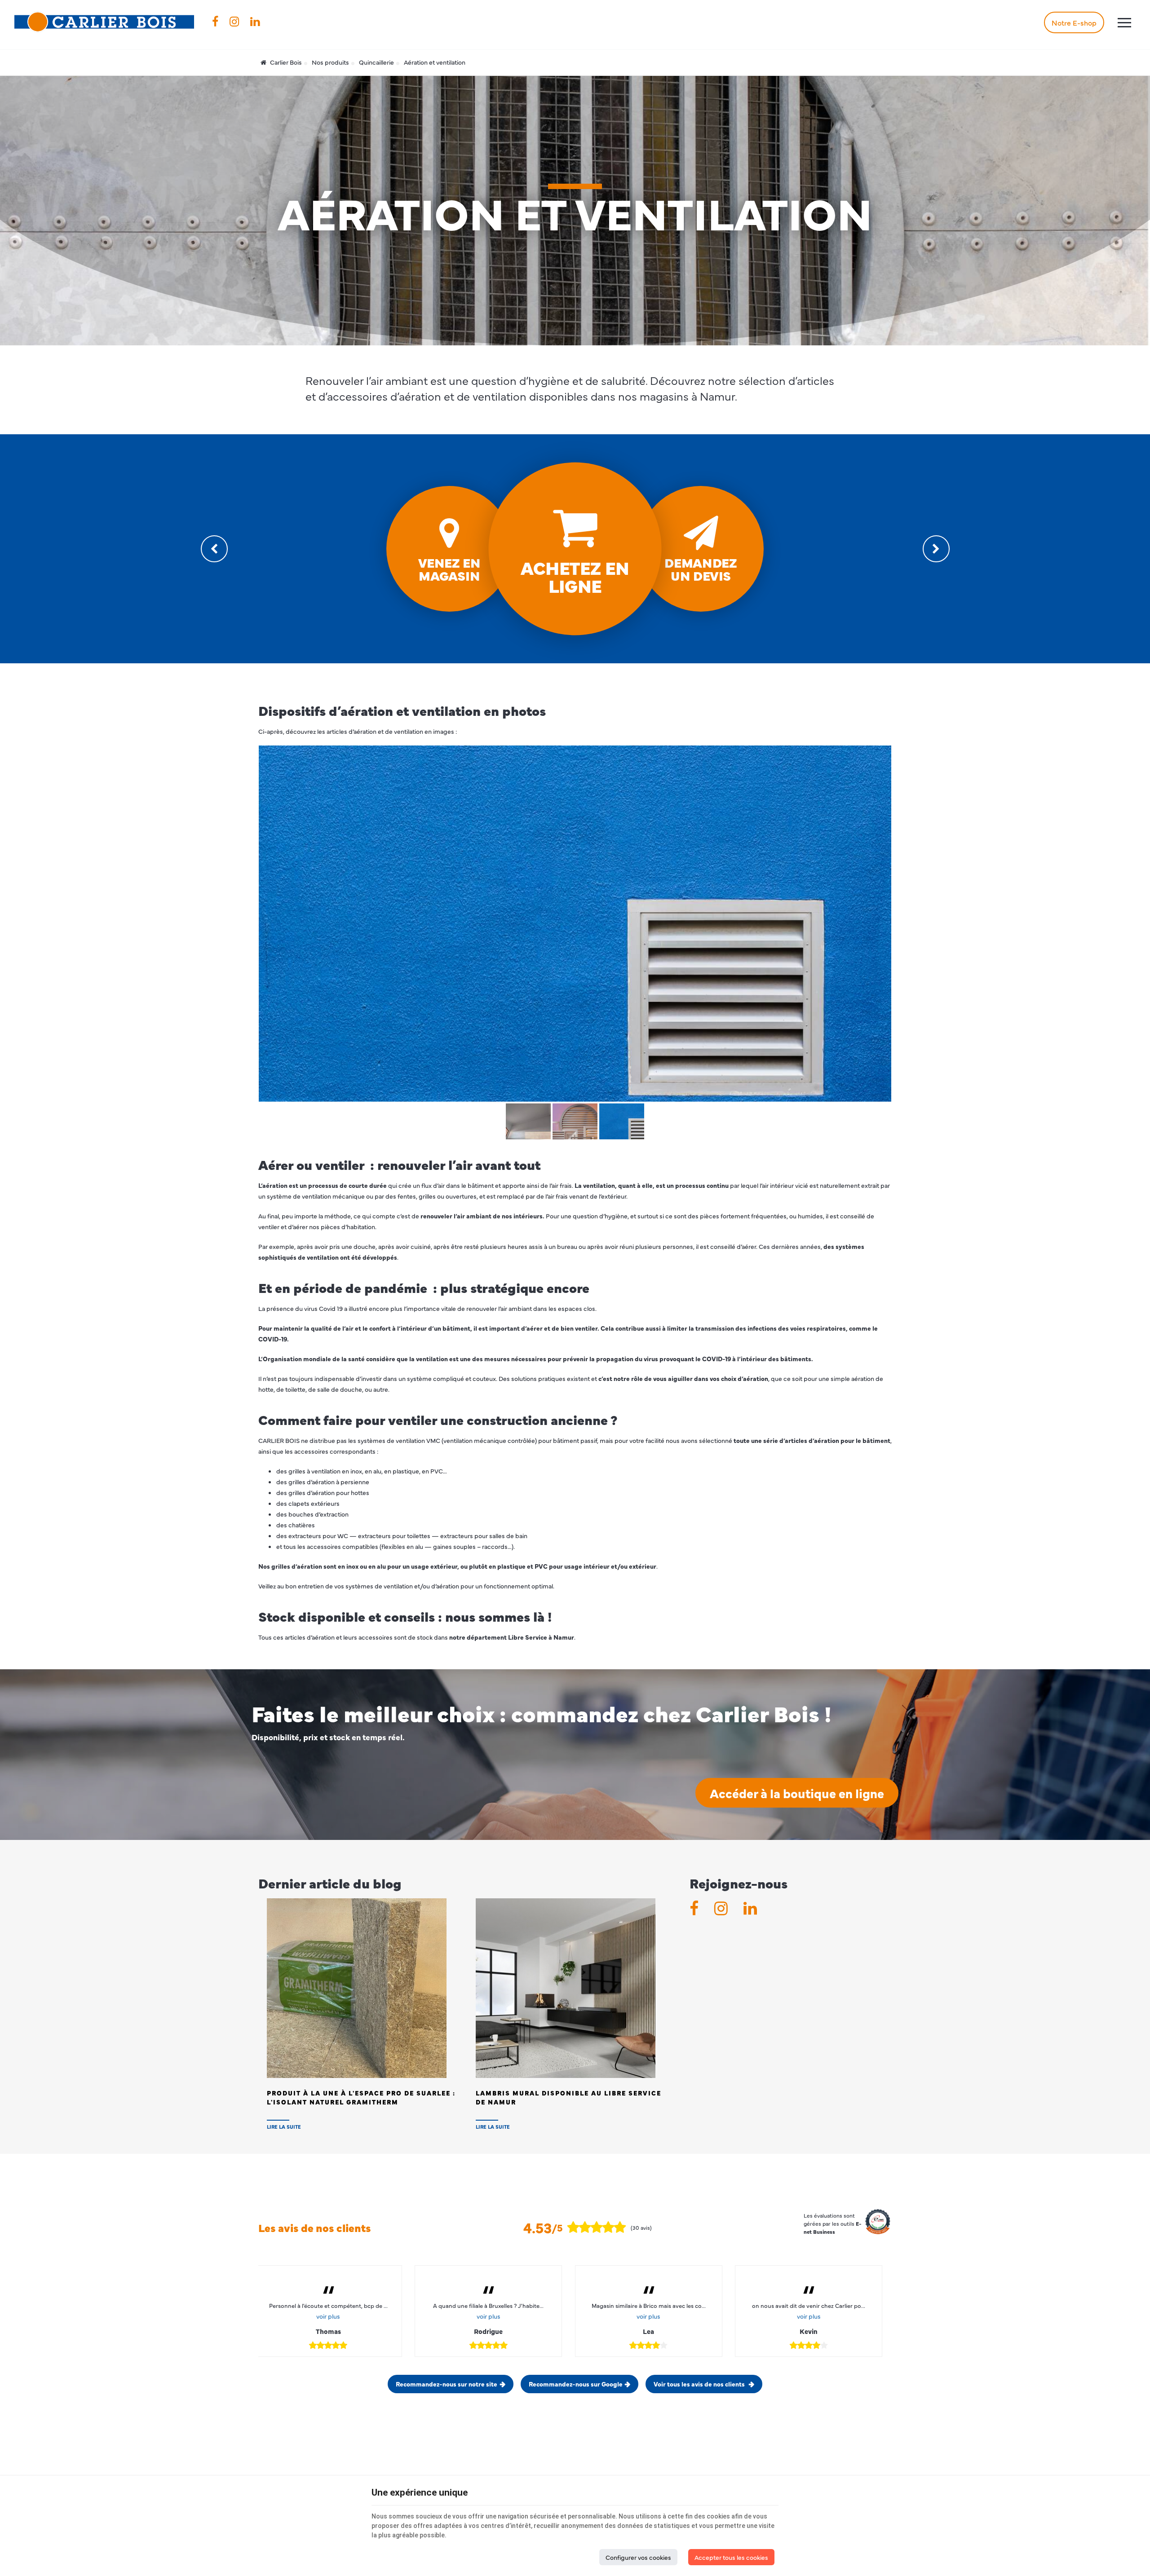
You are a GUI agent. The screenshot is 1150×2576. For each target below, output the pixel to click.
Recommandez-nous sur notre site (447, 2384)
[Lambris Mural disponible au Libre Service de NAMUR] (566, 1987)
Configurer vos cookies (638, 2557)
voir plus (328, 2316)
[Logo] (104, 22)
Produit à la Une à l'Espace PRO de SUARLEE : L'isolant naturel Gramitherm (361, 2097)
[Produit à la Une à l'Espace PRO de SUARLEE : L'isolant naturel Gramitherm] (357, 1987)
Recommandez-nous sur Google (576, 2384)
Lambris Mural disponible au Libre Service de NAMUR (568, 2097)
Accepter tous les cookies (731, 2557)
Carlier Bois (285, 62)
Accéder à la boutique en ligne (797, 1793)
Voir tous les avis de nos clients (700, 2384)
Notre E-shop (1074, 22)
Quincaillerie (376, 62)
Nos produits (330, 62)
